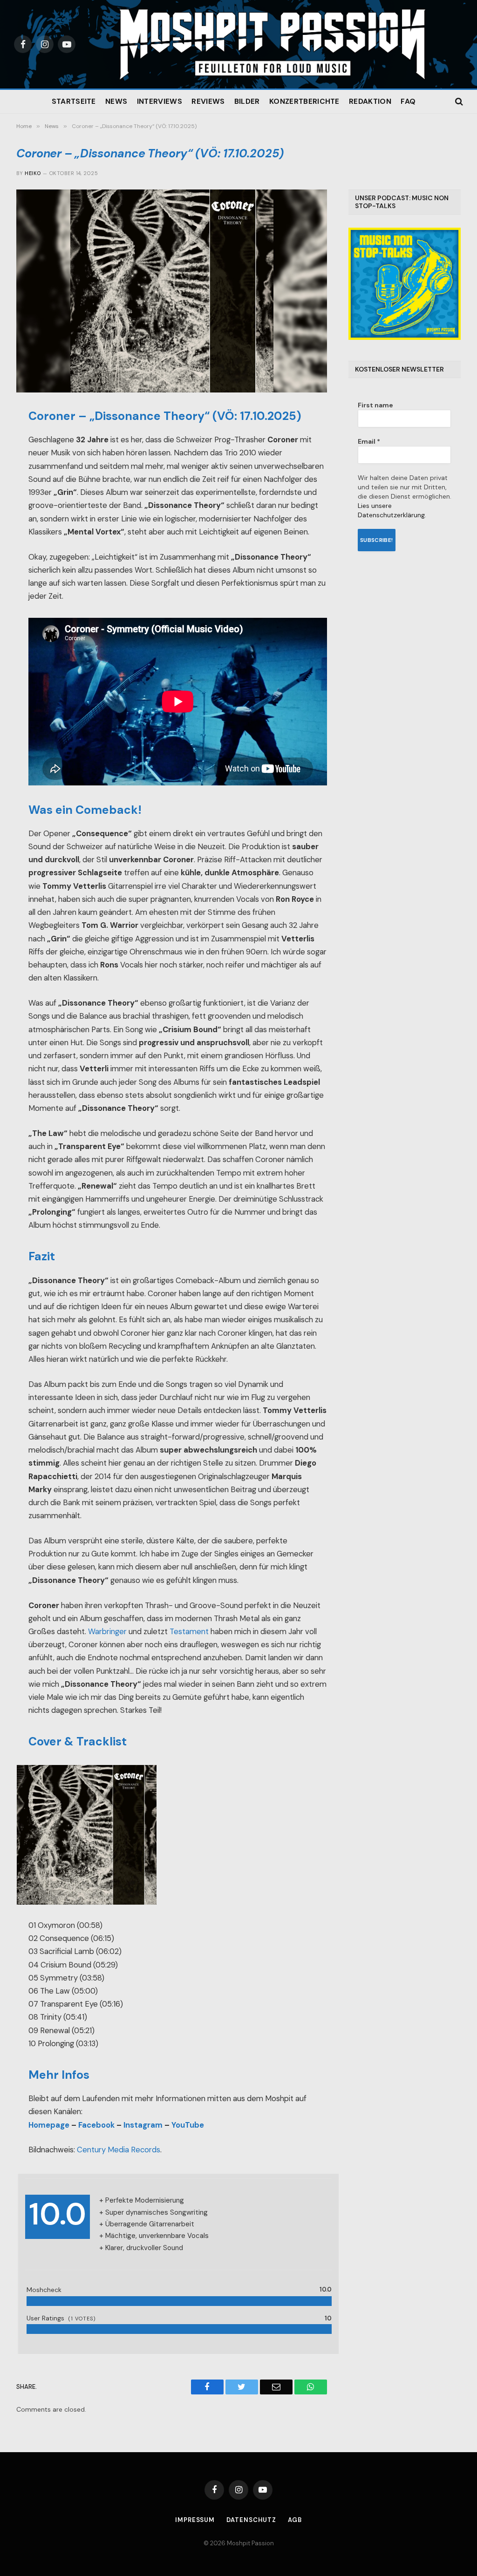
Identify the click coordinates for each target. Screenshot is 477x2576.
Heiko (33, 173)
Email (369, 441)
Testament (189, 1632)
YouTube (188, 2125)
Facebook (96, 2125)
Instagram (143, 2125)
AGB (295, 2520)
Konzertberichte (304, 101)
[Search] (458, 102)
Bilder (247, 101)
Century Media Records (119, 2150)
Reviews (208, 101)
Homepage (49, 2125)
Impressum (195, 2520)
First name (375, 405)
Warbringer (107, 1632)
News (116, 101)
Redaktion (370, 101)
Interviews (160, 101)
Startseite (74, 101)
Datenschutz (251, 2520)
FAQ (408, 101)
